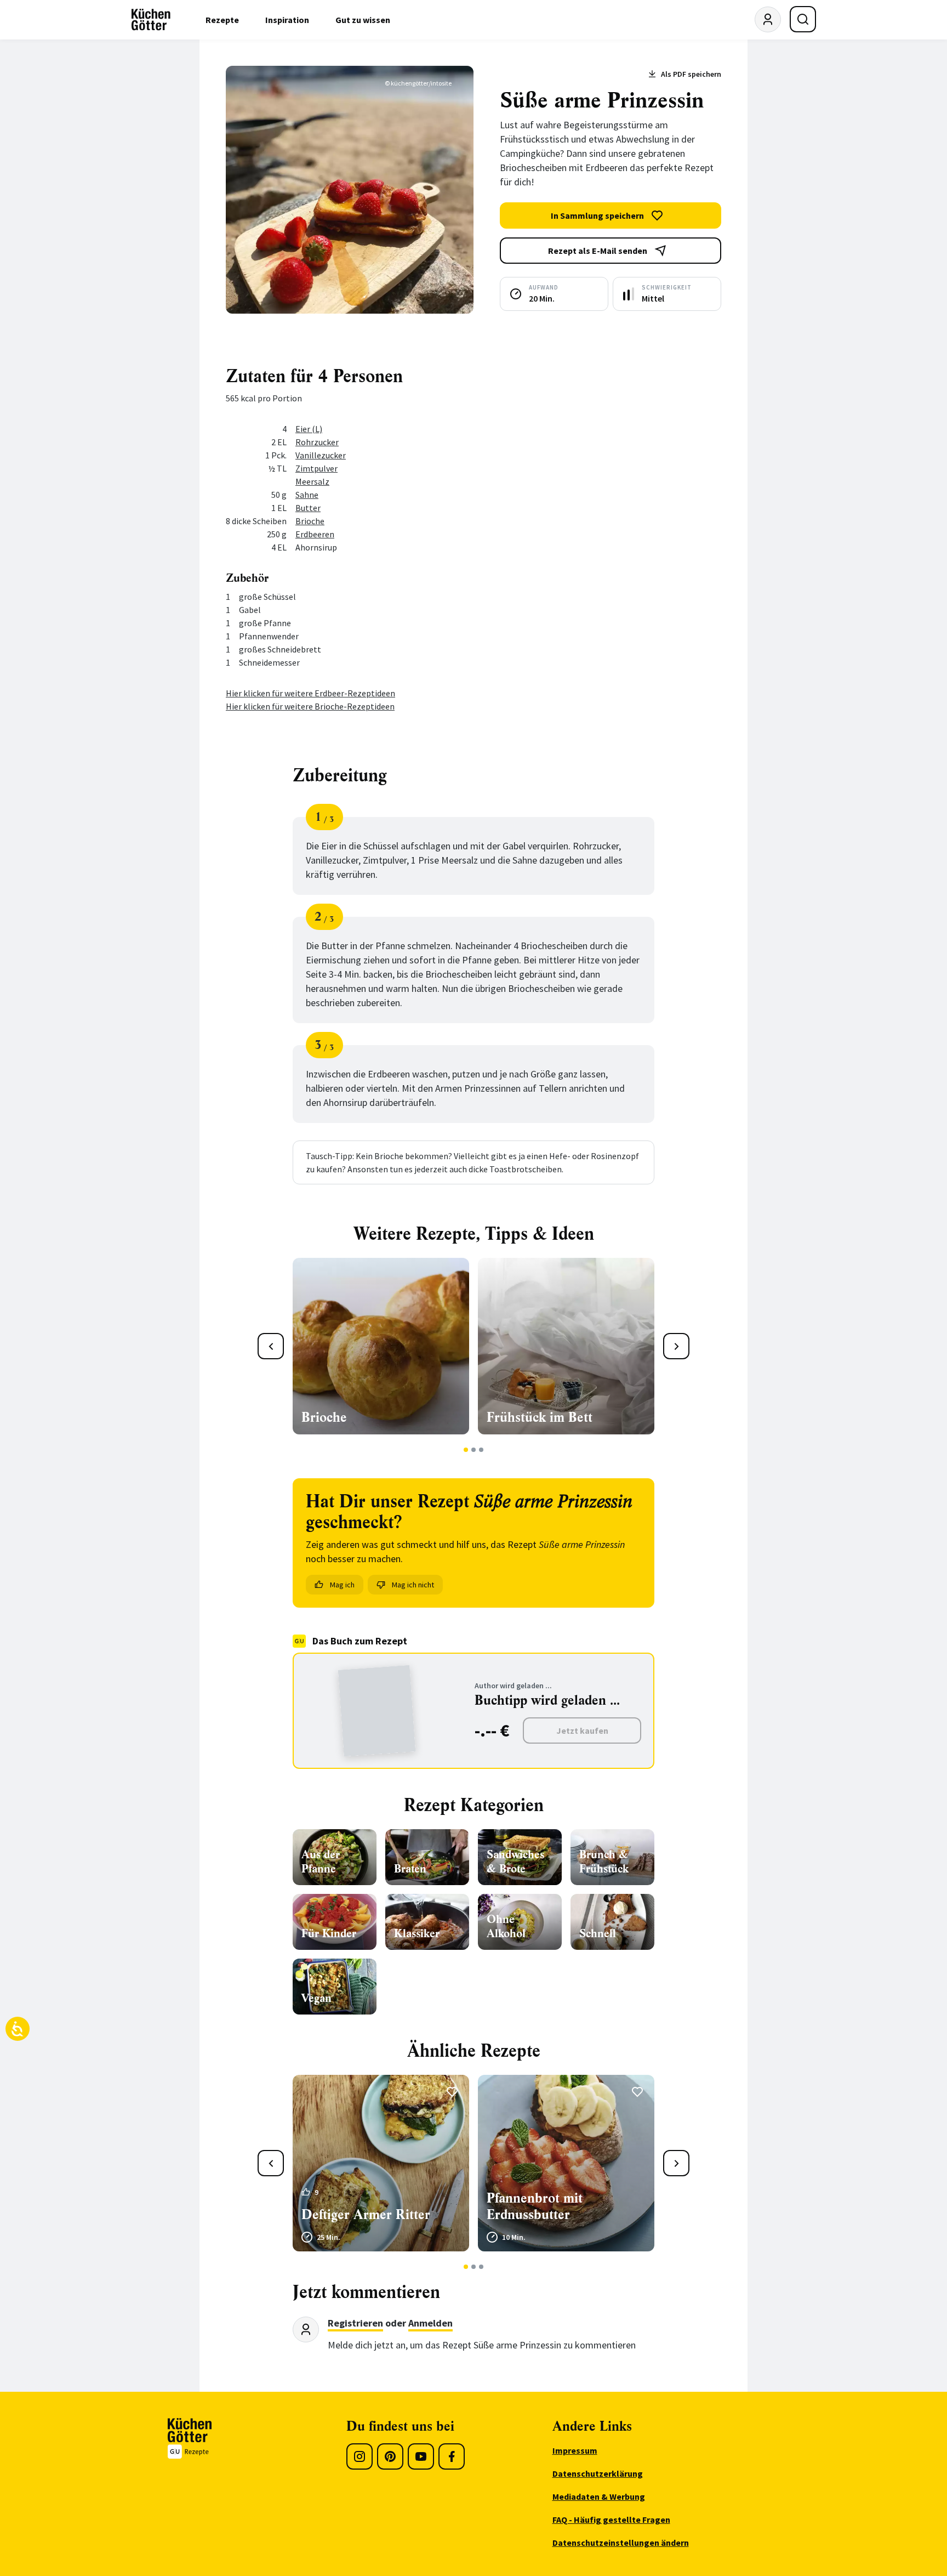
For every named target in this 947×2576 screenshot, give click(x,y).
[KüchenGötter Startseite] (151, 20)
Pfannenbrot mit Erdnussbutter (535, 2206)
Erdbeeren (315, 534)
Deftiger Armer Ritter (366, 2215)
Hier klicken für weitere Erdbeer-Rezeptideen (310, 693)
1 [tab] (466, 1450)
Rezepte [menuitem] (222, 20)
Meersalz (312, 481)
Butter (308, 508)
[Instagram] (360, 2456)
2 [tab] (474, 1450)
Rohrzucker (317, 442)
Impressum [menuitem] (575, 2450)
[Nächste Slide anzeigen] (676, 1346)
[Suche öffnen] (803, 19)
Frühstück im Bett (540, 1417)
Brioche (310, 521)
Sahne (307, 495)
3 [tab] (481, 1450)
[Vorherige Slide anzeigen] (271, 1346)
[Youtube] (421, 2456)
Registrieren (355, 2323)
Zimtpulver (316, 468)
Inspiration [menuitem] (287, 20)
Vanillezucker (321, 455)
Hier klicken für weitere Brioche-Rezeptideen (310, 706)
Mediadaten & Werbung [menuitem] (599, 2496)
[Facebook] (452, 2456)
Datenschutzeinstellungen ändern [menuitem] (621, 2543)
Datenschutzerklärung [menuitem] (598, 2473)
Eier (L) (309, 429)
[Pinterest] (390, 2456)
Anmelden (430, 2323)
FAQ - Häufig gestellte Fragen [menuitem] (611, 2520)
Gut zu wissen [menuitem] (363, 20)
